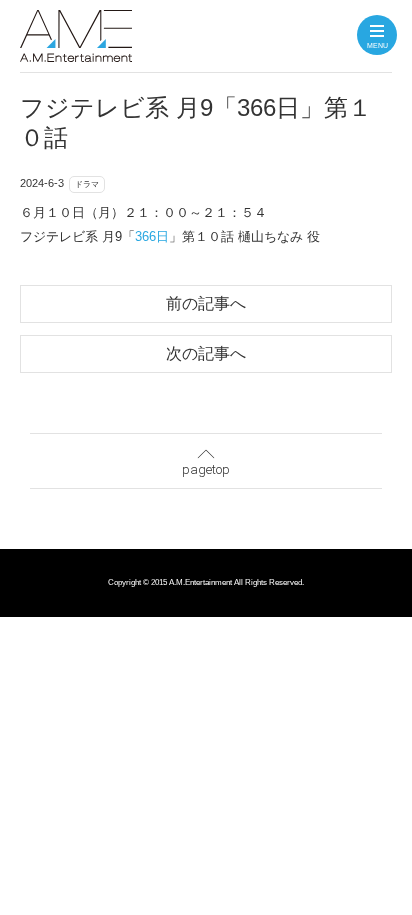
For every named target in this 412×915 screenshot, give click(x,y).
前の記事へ (206, 303)
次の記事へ (206, 353)
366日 (152, 236)
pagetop (206, 469)
